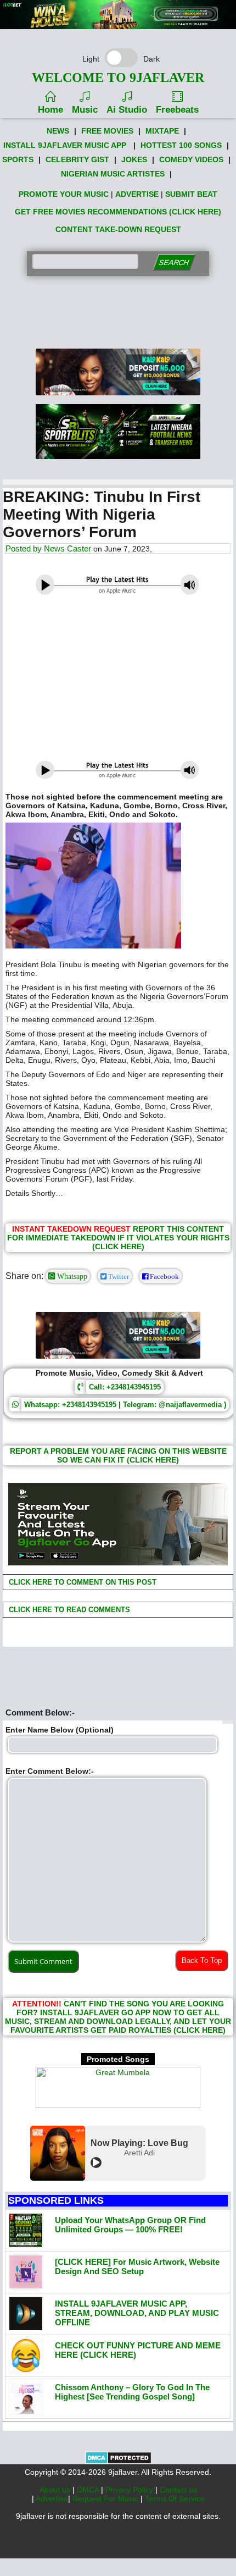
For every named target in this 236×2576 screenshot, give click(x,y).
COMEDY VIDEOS (191, 159)
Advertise (52, 2498)
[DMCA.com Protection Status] (118, 2462)
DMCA (89, 2490)
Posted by (25, 548)
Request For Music (106, 2498)
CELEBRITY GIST (77, 159)
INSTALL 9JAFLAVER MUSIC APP (65, 145)
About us (56, 2490)
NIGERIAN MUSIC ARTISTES (113, 174)
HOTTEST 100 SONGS (181, 145)
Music (85, 110)
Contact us (178, 2490)
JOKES (134, 159)
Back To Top (202, 1960)
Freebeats (177, 110)
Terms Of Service (175, 2498)
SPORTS (18, 159)
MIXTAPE (162, 131)
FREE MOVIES (107, 131)
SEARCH (174, 263)
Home (50, 110)
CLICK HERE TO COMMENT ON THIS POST (82, 1582)
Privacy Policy (130, 2490)
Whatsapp (71, 1276)
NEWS (58, 131)
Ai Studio (127, 110)
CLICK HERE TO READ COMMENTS (68, 1610)
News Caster (68, 548)
